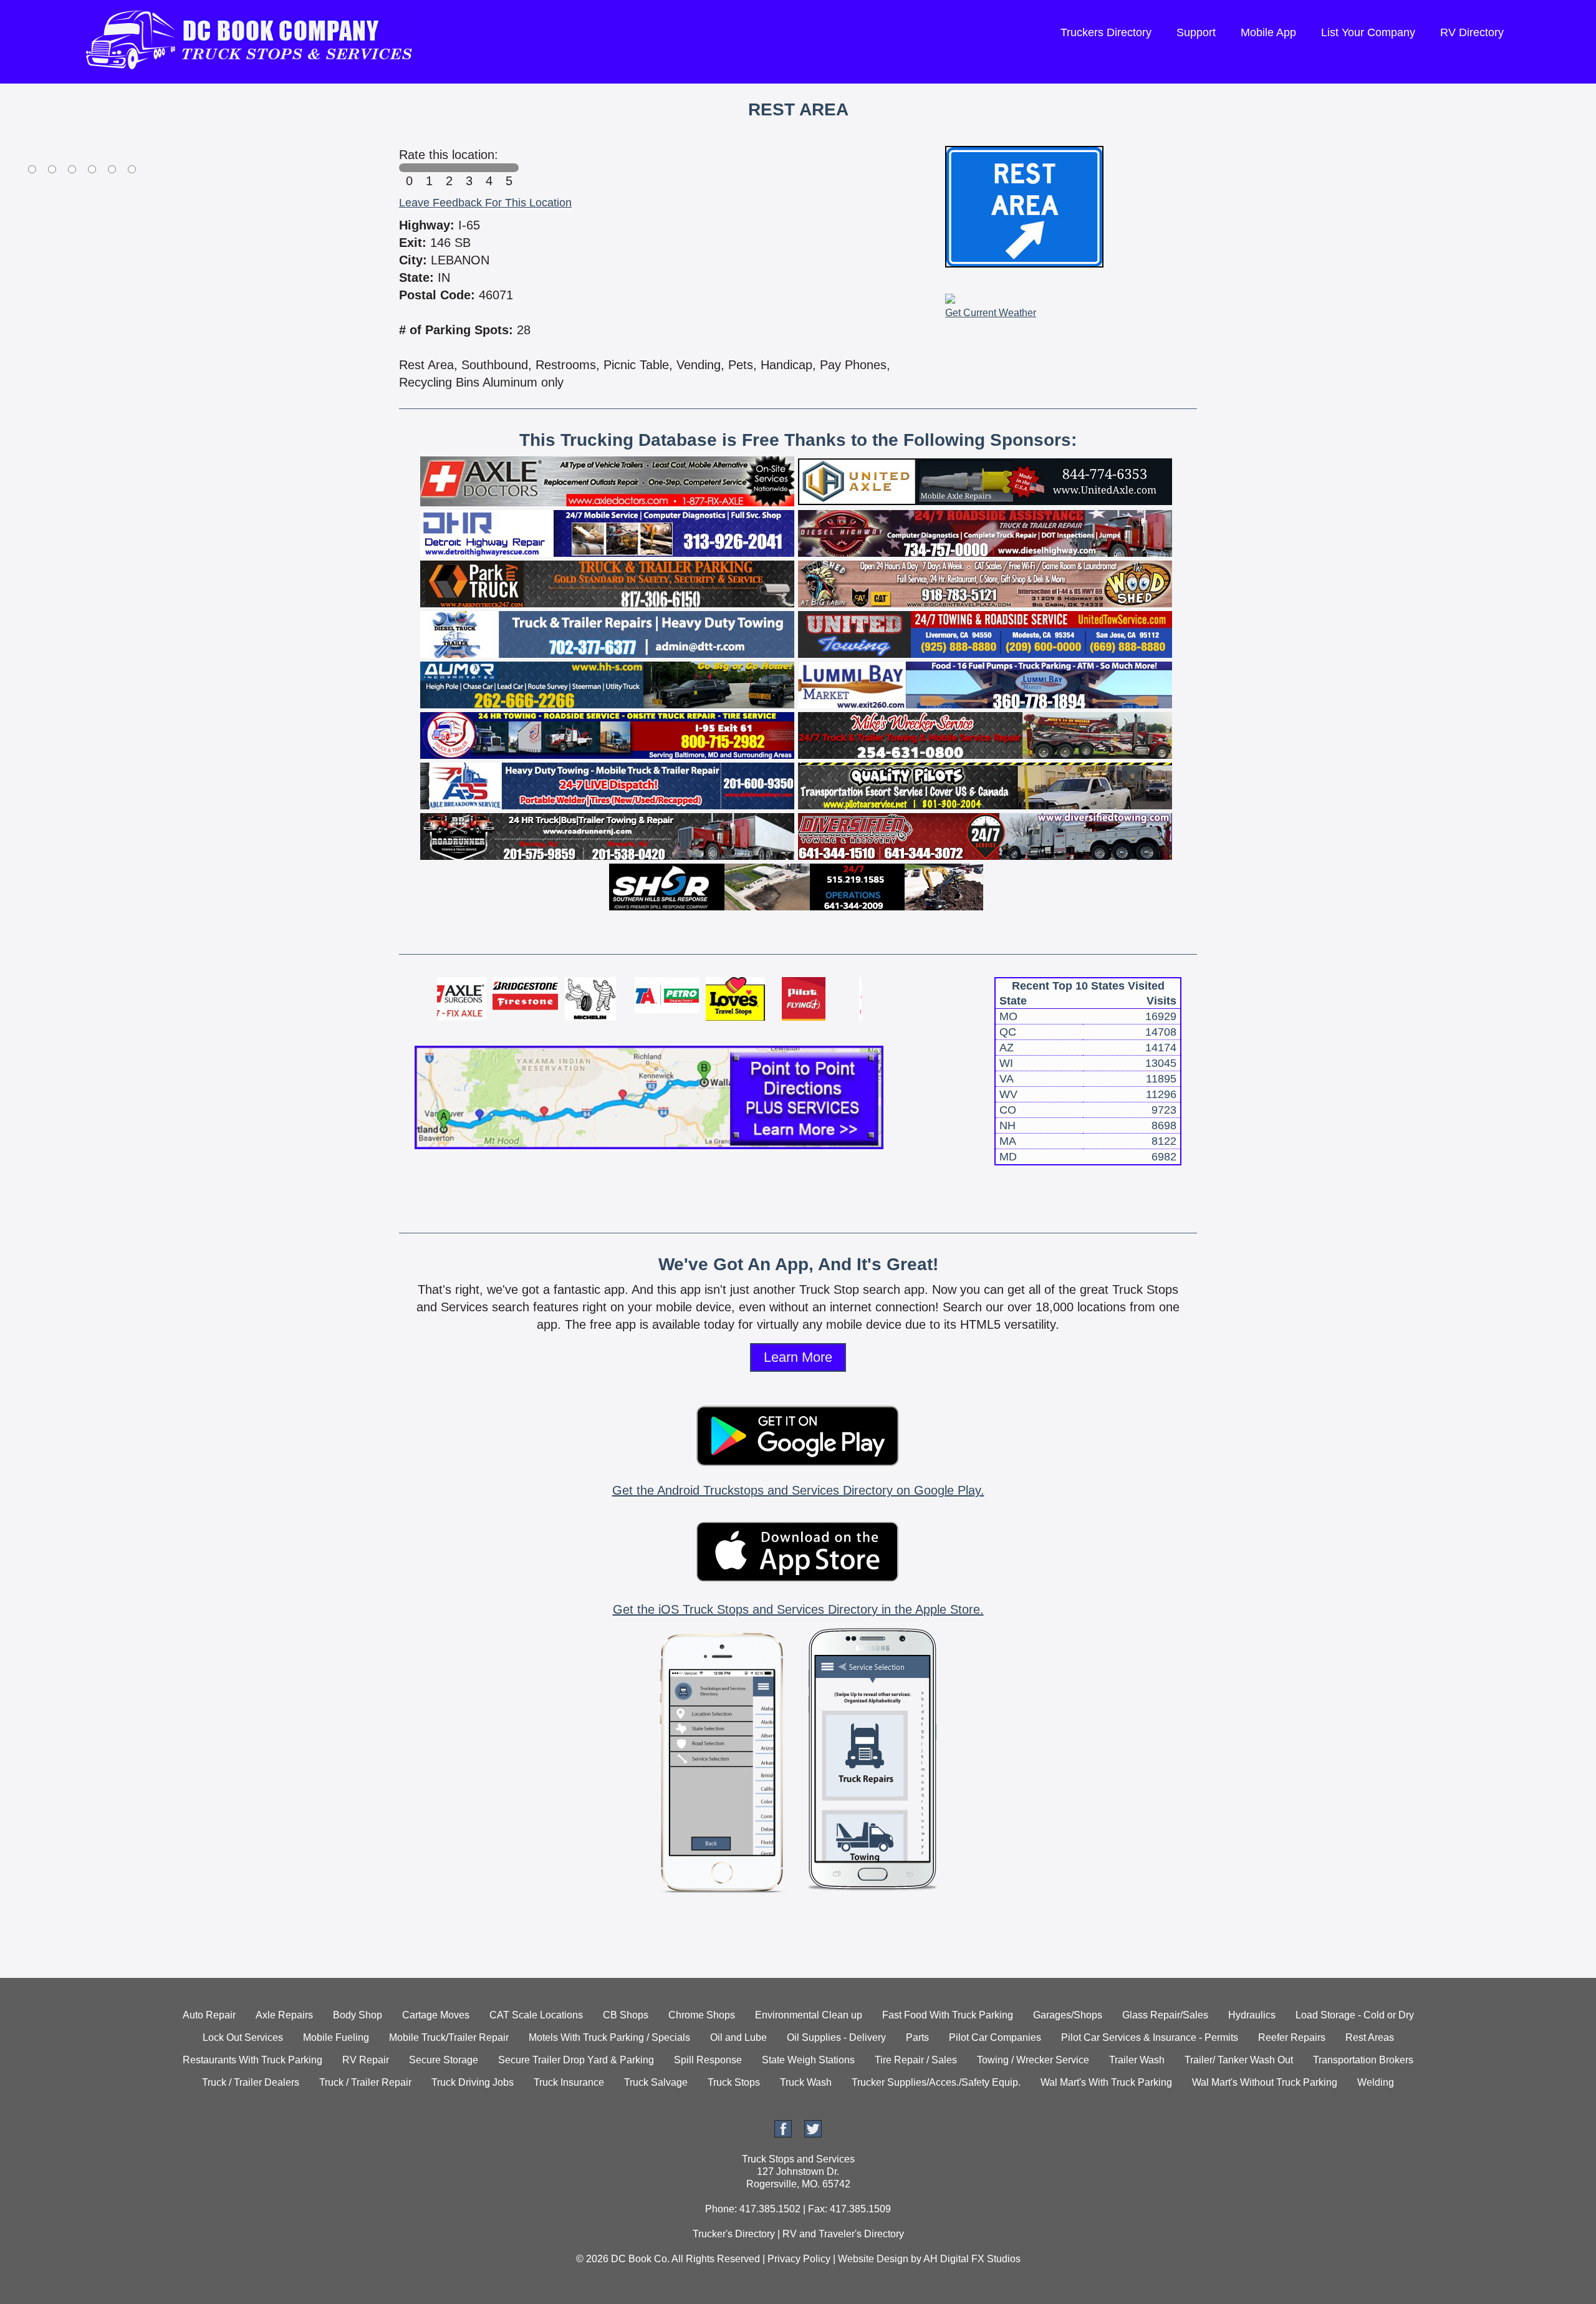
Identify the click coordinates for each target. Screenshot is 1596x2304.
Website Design (873, 2259)
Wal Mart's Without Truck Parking (1265, 2082)
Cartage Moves (436, 2015)
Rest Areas (1370, 2037)
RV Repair (366, 2060)
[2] (449, 168)
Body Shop (358, 2015)
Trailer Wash (1137, 2060)
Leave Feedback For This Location (485, 203)
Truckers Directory (1106, 32)
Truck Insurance (569, 2082)
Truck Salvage (656, 2082)
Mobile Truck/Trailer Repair (449, 2037)
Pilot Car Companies (995, 2037)
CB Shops (626, 2015)
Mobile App (1268, 32)
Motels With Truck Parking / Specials (609, 2037)
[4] (489, 168)
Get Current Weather (991, 313)
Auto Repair (209, 2015)
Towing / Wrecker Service (1033, 2060)
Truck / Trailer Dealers (251, 2082)
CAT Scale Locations (536, 2015)
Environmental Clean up (809, 2015)
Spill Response (708, 2060)
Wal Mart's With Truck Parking (1106, 2082)
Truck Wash (806, 2082)
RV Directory (1472, 32)
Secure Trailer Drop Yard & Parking (576, 2060)
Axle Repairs (284, 2015)
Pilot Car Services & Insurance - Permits (1150, 2037)
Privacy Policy (799, 2259)
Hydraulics (1252, 2015)
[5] (509, 168)
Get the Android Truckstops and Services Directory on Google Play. (798, 1490)
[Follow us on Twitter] (813, 2134)
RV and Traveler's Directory (843, 2234)
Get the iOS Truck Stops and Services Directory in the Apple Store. (798, 1609)
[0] (409, 168)
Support (1196, 32)
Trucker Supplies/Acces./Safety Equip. (936, 2082)
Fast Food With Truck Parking (948, 2015)
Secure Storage (444, 2060)
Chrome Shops (702, 2015)
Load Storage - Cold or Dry (1355, 2015)
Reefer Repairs (1292, 2037)
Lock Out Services (243, 2037)
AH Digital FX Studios (972, 2259)
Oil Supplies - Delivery (836, 2037)
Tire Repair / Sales (916, 2060)
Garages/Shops (1068, 2015)
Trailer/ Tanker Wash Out (1239, 2060)
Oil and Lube (738, 2037)
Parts (917, 2037)
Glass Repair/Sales (1165, 2015)
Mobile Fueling (336, 2037)
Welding (1376, 2082)
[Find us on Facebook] (783, 2134)
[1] (429, 168)
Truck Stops (734, 2082)
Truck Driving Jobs (473, 2082)
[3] (469, 168)
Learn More (798, 1357)
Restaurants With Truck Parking (252, 2060)
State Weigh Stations (808, 2060)
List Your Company (1368, 32)
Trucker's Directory (734, 2234)
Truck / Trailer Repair (365, 2082)
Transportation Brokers (1363, 2060)
